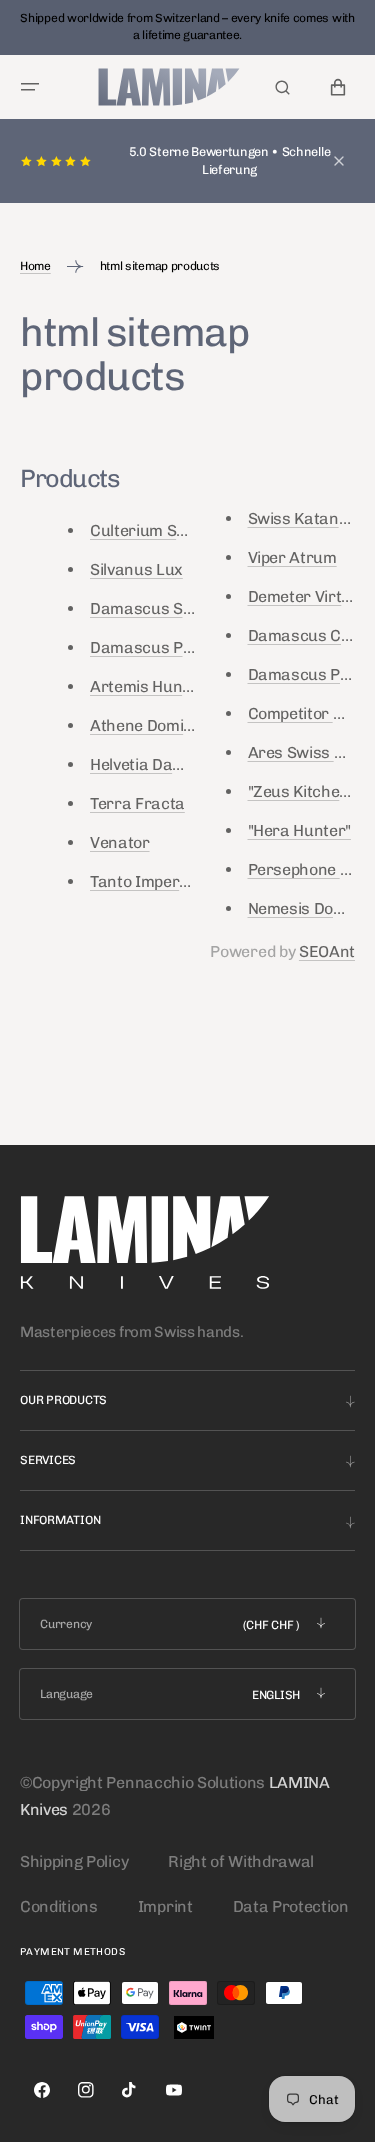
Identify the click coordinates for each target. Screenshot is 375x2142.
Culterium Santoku (159, 530)
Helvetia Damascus (160, 764)
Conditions (59, 1906)
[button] (30, 87)
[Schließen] (339, 161)
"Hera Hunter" (299, 830)
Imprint (165, 1906)
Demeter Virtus (304, 596)
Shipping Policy (74, 1861)
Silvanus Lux (136, 569)
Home (35, 266)
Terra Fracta (137, 803)
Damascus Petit (306, 674)
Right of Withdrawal (241, 1861)
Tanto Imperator (150, 881)
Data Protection (291, 1906)
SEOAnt (327, 951)
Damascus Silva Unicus (176, 608)
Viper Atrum (292, 557)
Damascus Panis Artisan (181, 647)
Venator (120, 842)
